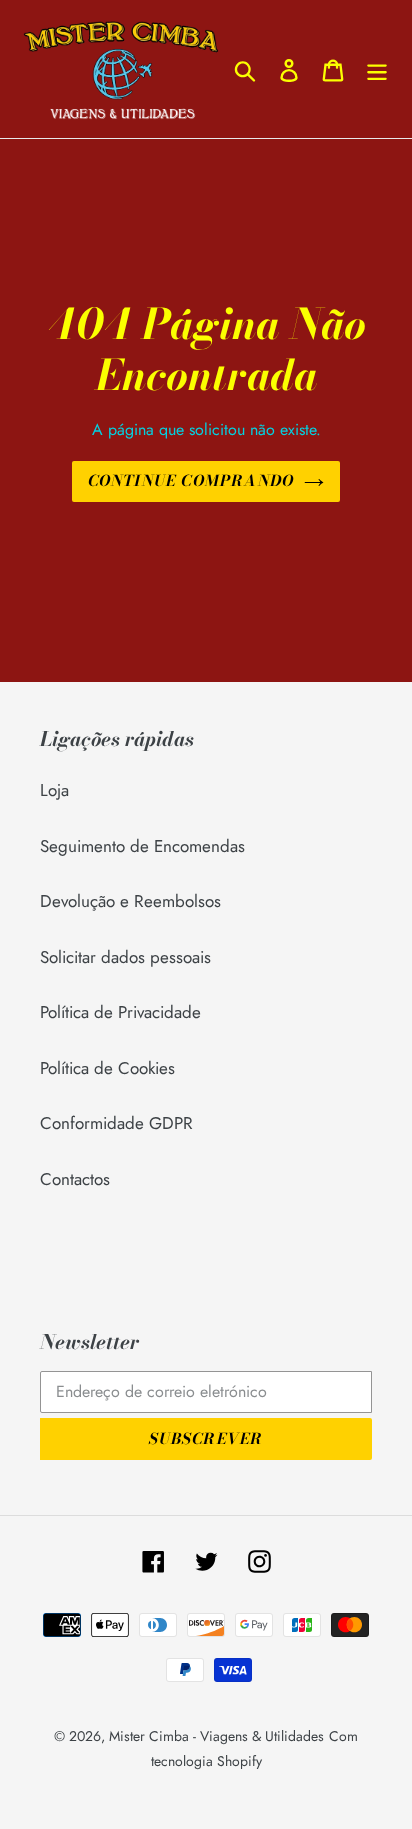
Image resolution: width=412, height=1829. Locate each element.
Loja (54, 790)
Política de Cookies (107, 1068)
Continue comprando (191, 480)
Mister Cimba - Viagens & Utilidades (216, 1736)
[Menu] (377, 69)
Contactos (75, 1179)
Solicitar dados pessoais (125, 957)
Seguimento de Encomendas (142, 846)
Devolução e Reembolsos (130, 901)
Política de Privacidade (120, 1012)
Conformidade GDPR (116, 1123)
